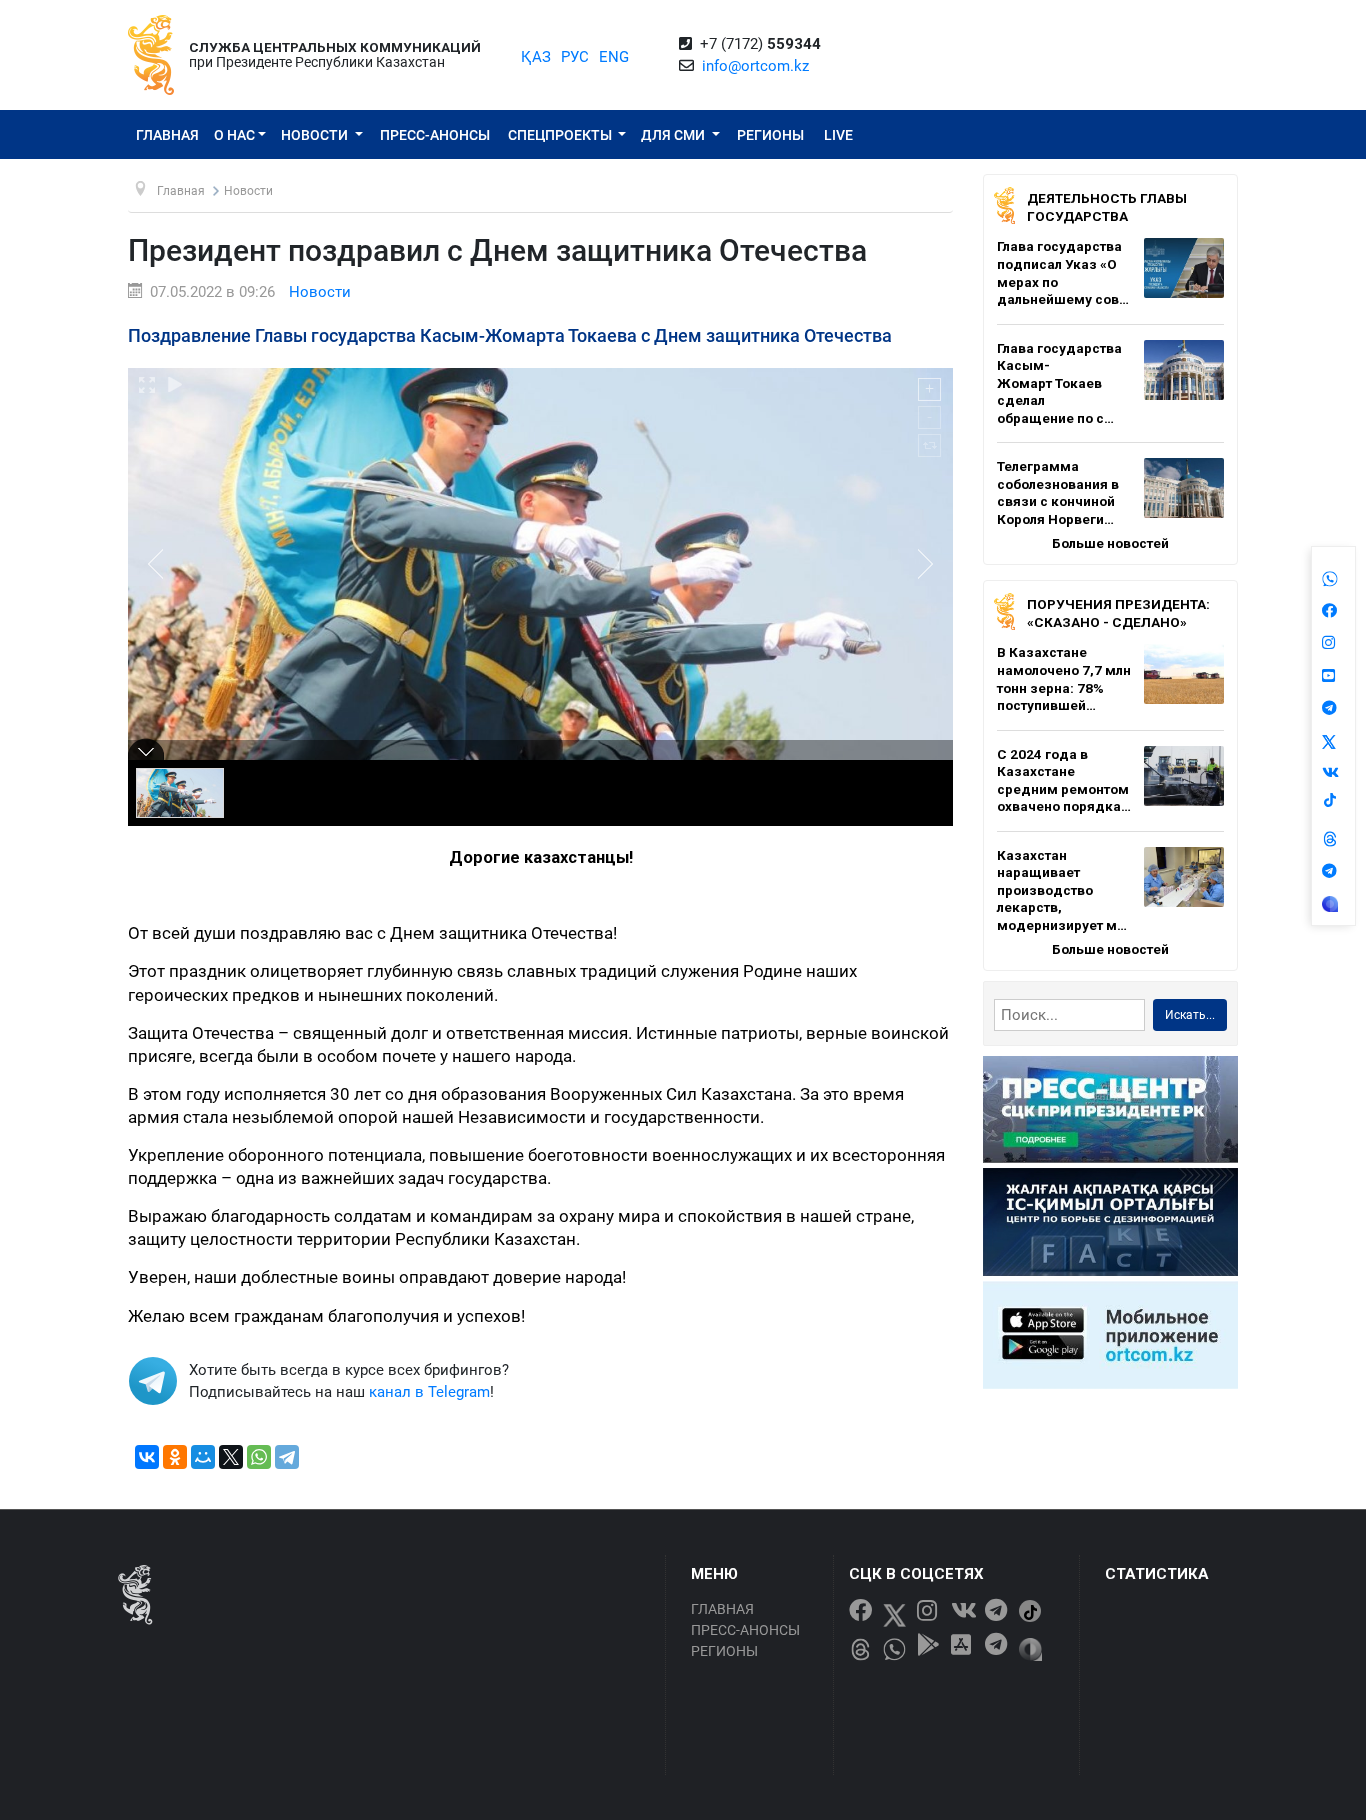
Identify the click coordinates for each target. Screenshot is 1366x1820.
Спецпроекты (561, 135)
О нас (234, 135)
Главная (167, 135)
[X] (231, 1457)
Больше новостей (1110, 543)
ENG (614, 57)
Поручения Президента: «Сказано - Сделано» (1118, 613)
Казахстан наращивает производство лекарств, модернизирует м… (1062, 890)
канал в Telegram (429, 1392)
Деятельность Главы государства (1107, 207)
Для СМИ (674, 135)
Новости (316, 135)
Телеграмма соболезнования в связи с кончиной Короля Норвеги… (1058, 492)
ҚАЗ (536, 57)
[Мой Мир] (203, 1457)
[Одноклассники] (175, 1457)
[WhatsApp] (259, 1457)
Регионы (770, 135)
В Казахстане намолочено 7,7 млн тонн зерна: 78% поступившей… (1064, 678)
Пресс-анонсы (435, 135)
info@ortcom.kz (755, 66)
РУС (575, 57)
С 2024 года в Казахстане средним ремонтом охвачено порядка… (1064, 780)
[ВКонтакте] (147, 1457)
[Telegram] (287, 1457)
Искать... (1190, 1015)
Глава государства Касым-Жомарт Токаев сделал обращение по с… (1059, 383)
